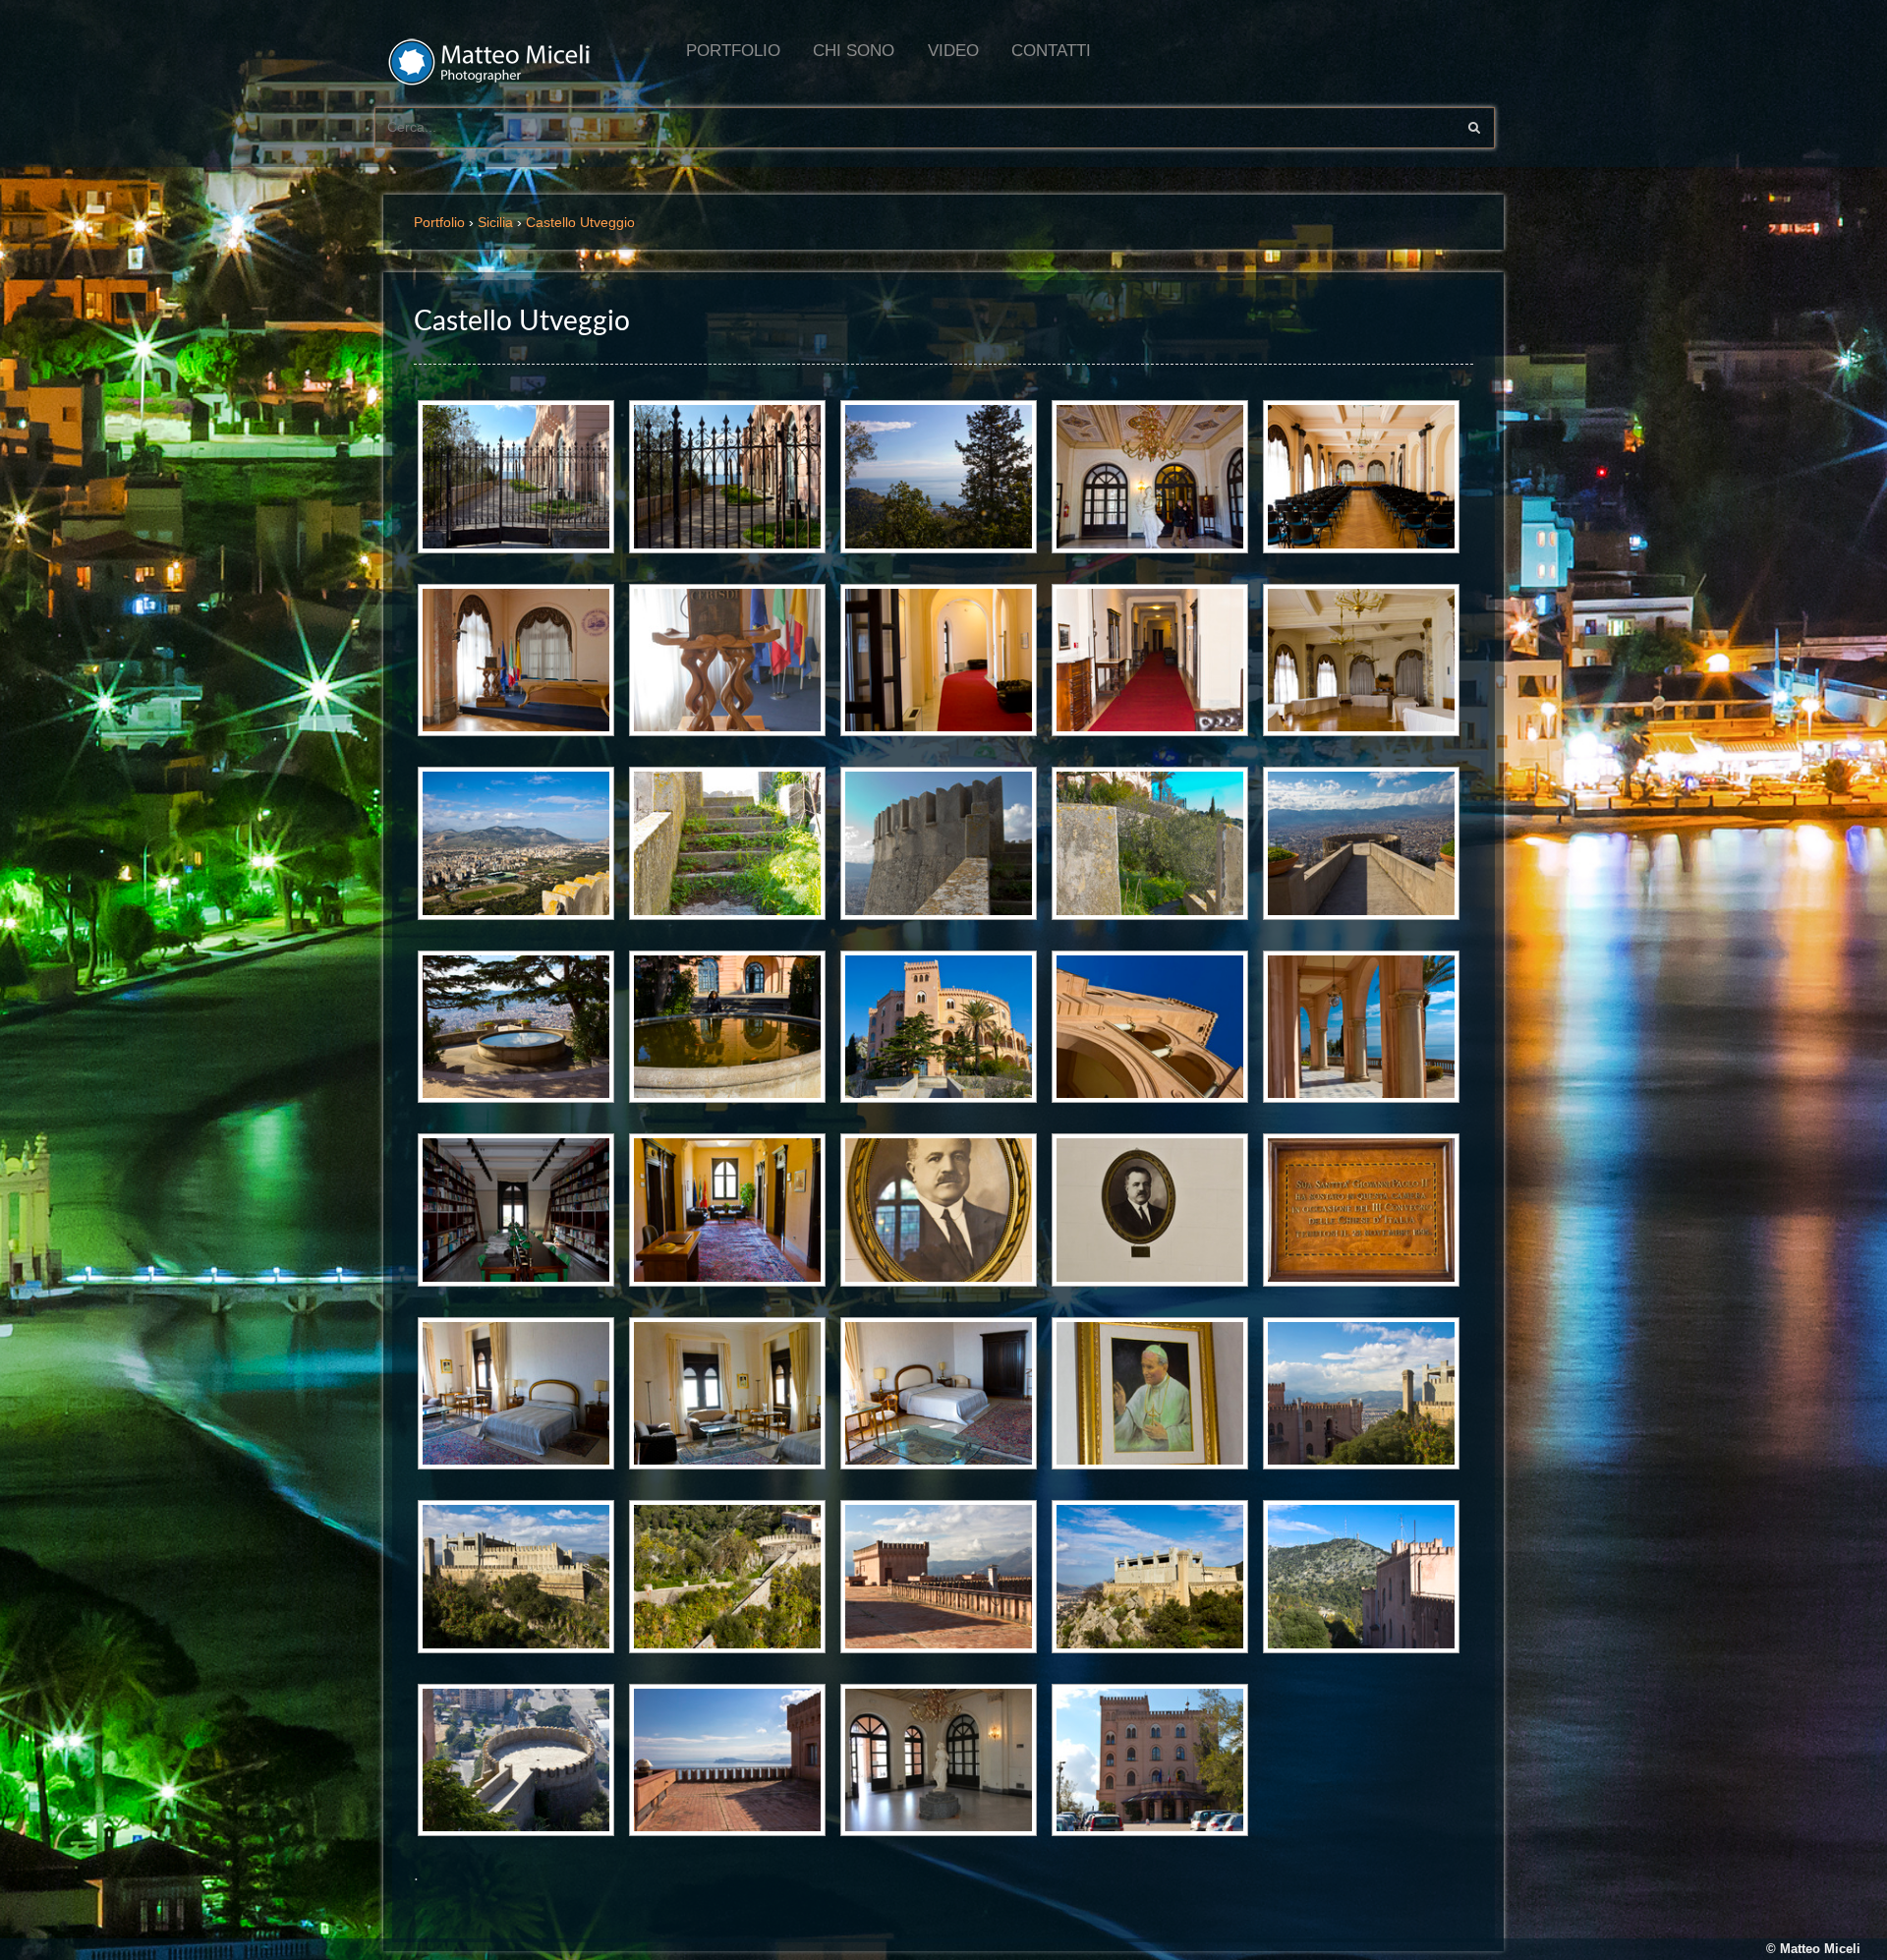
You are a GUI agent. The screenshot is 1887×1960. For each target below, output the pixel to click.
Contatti (1051, 51)
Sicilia (495, 222)
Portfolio (733, 51)
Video (953, 51)
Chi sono (854, 51)
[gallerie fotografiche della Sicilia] (501, 69)
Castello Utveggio (580, 222)
